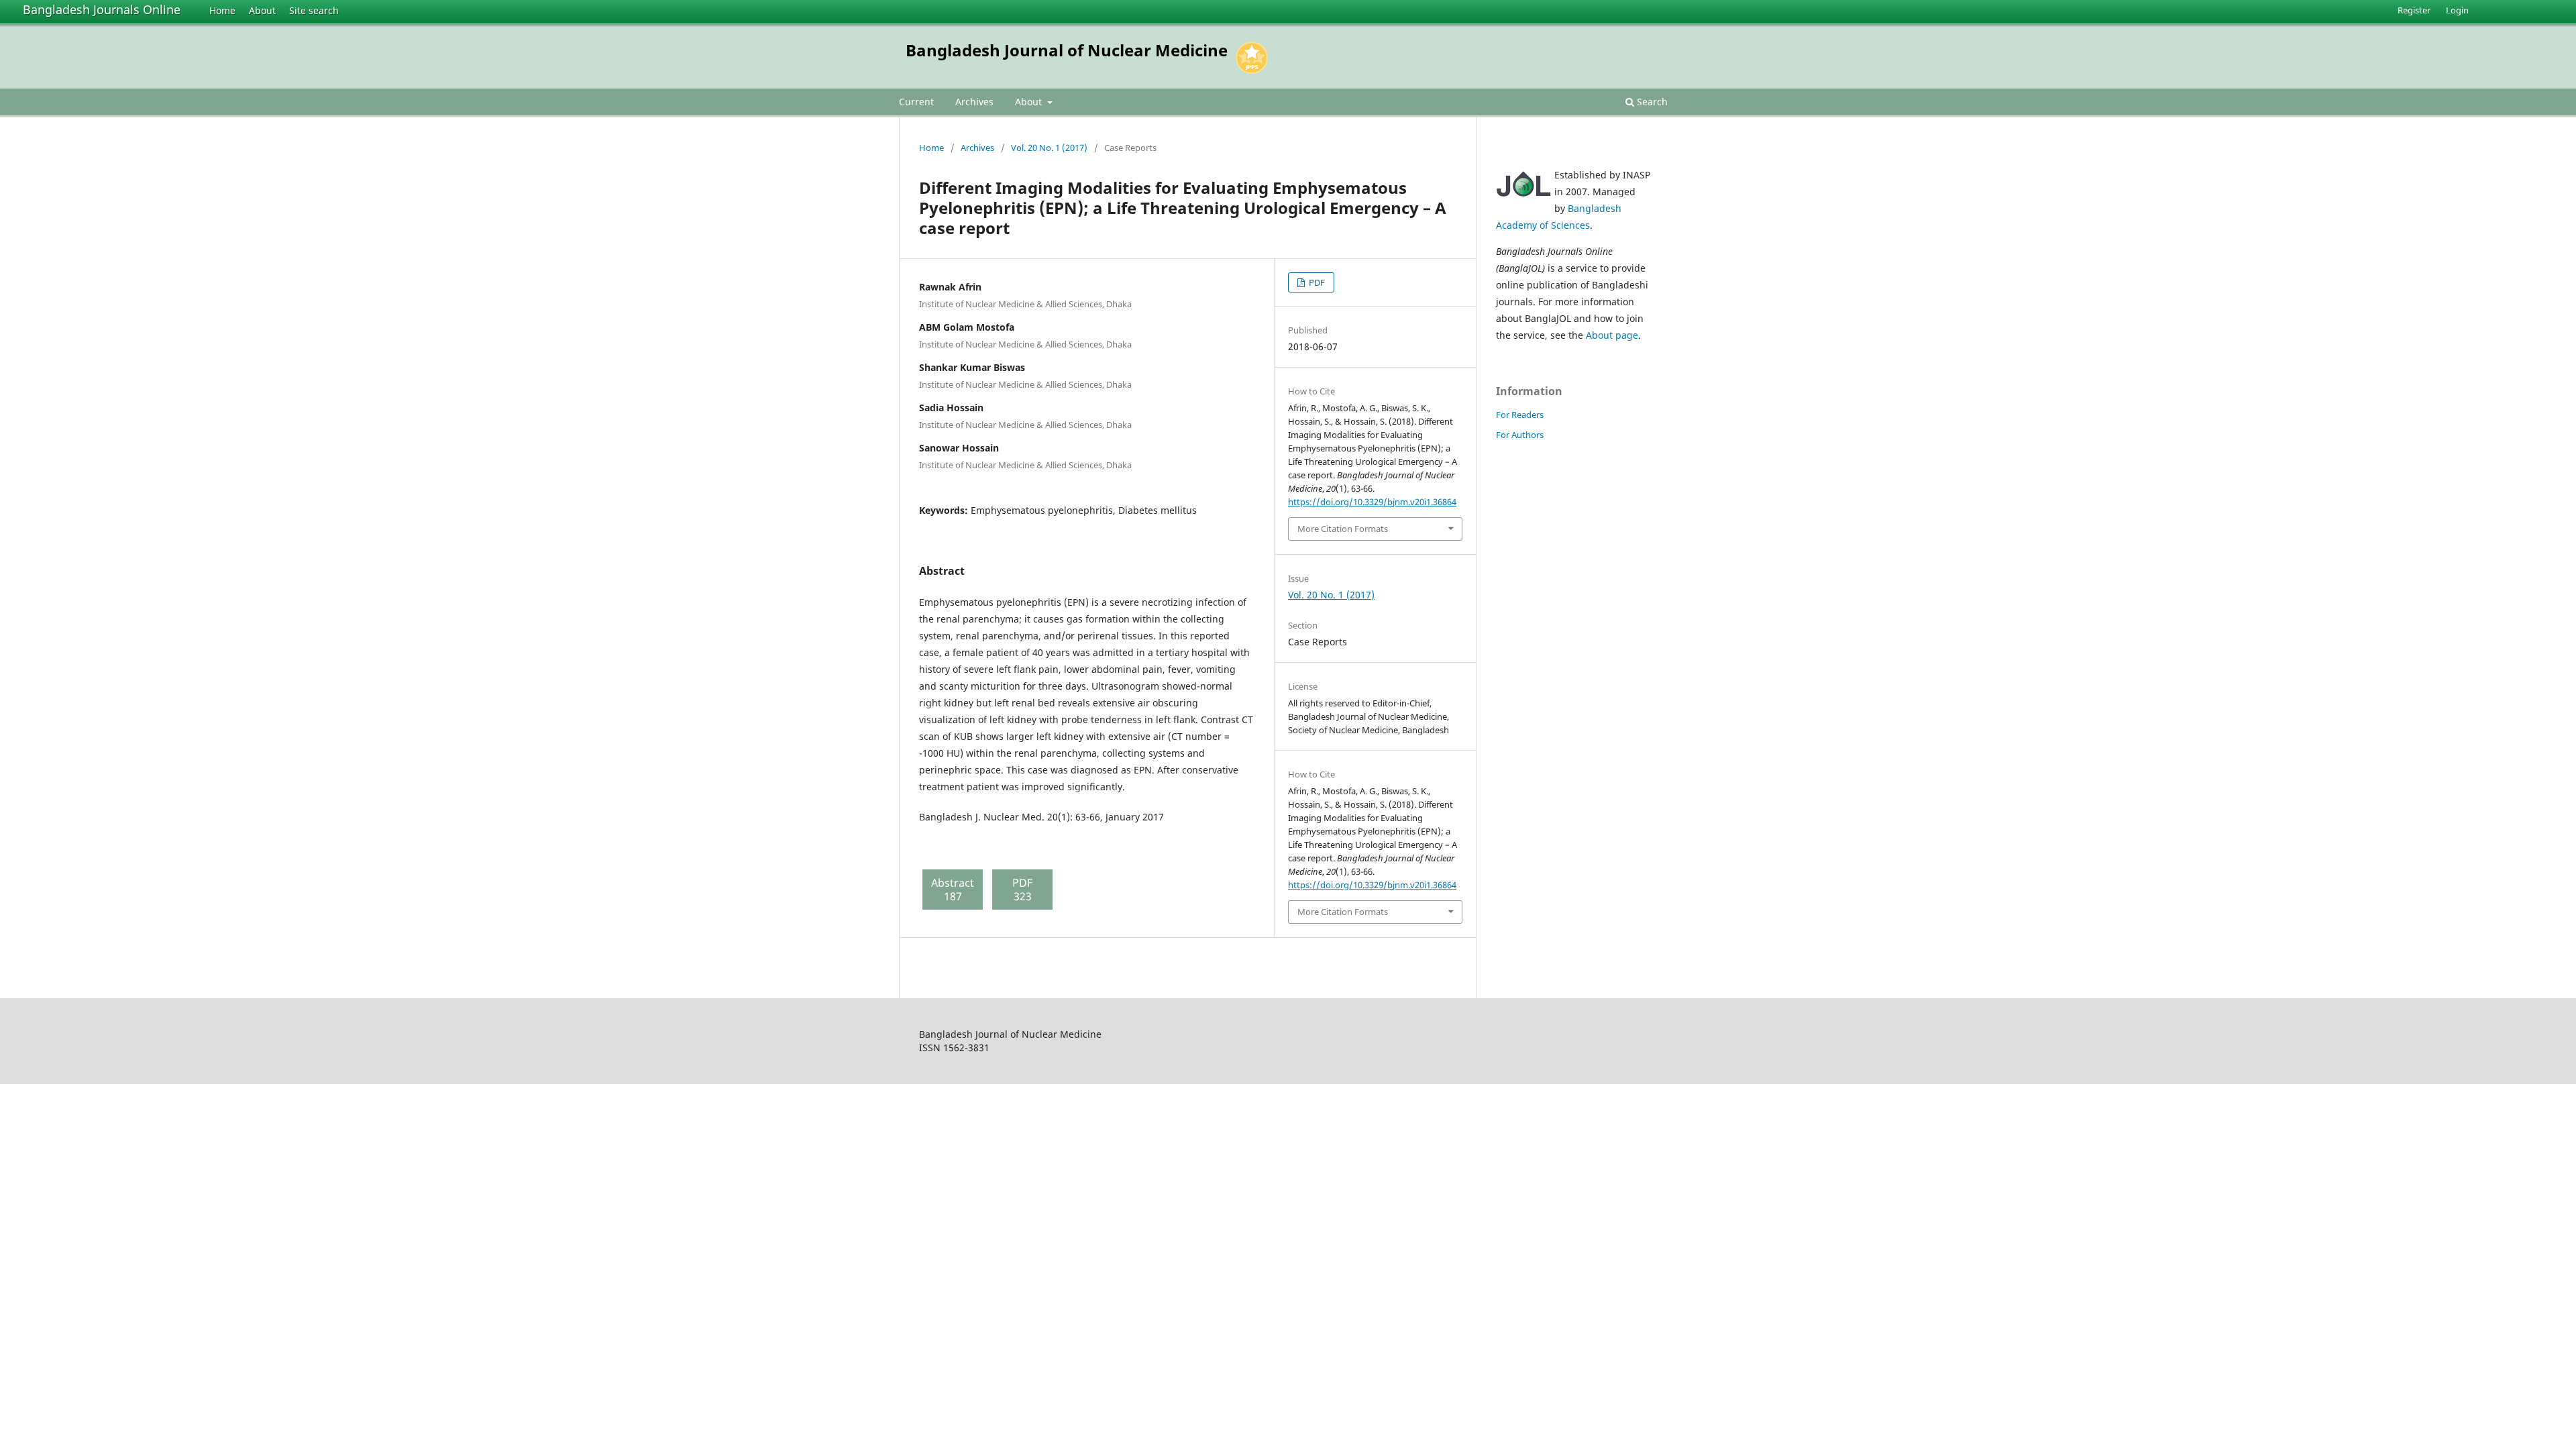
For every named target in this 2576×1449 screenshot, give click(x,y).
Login (2457, 10)
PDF (1316, 282)
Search (1651, 102)
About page (1612, 335)
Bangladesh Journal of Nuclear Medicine (1067, 50)
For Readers (1520, 415)
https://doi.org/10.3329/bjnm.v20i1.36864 (1372, 502)
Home (222, 10)
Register (2414, 10)
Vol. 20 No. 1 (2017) (1049, 148)
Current (916, 102)
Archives (974, 102)
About (262, 10)
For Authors (1520, 435)
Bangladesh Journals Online (102, 9)
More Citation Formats (1343, 529)
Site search (314, 10)
